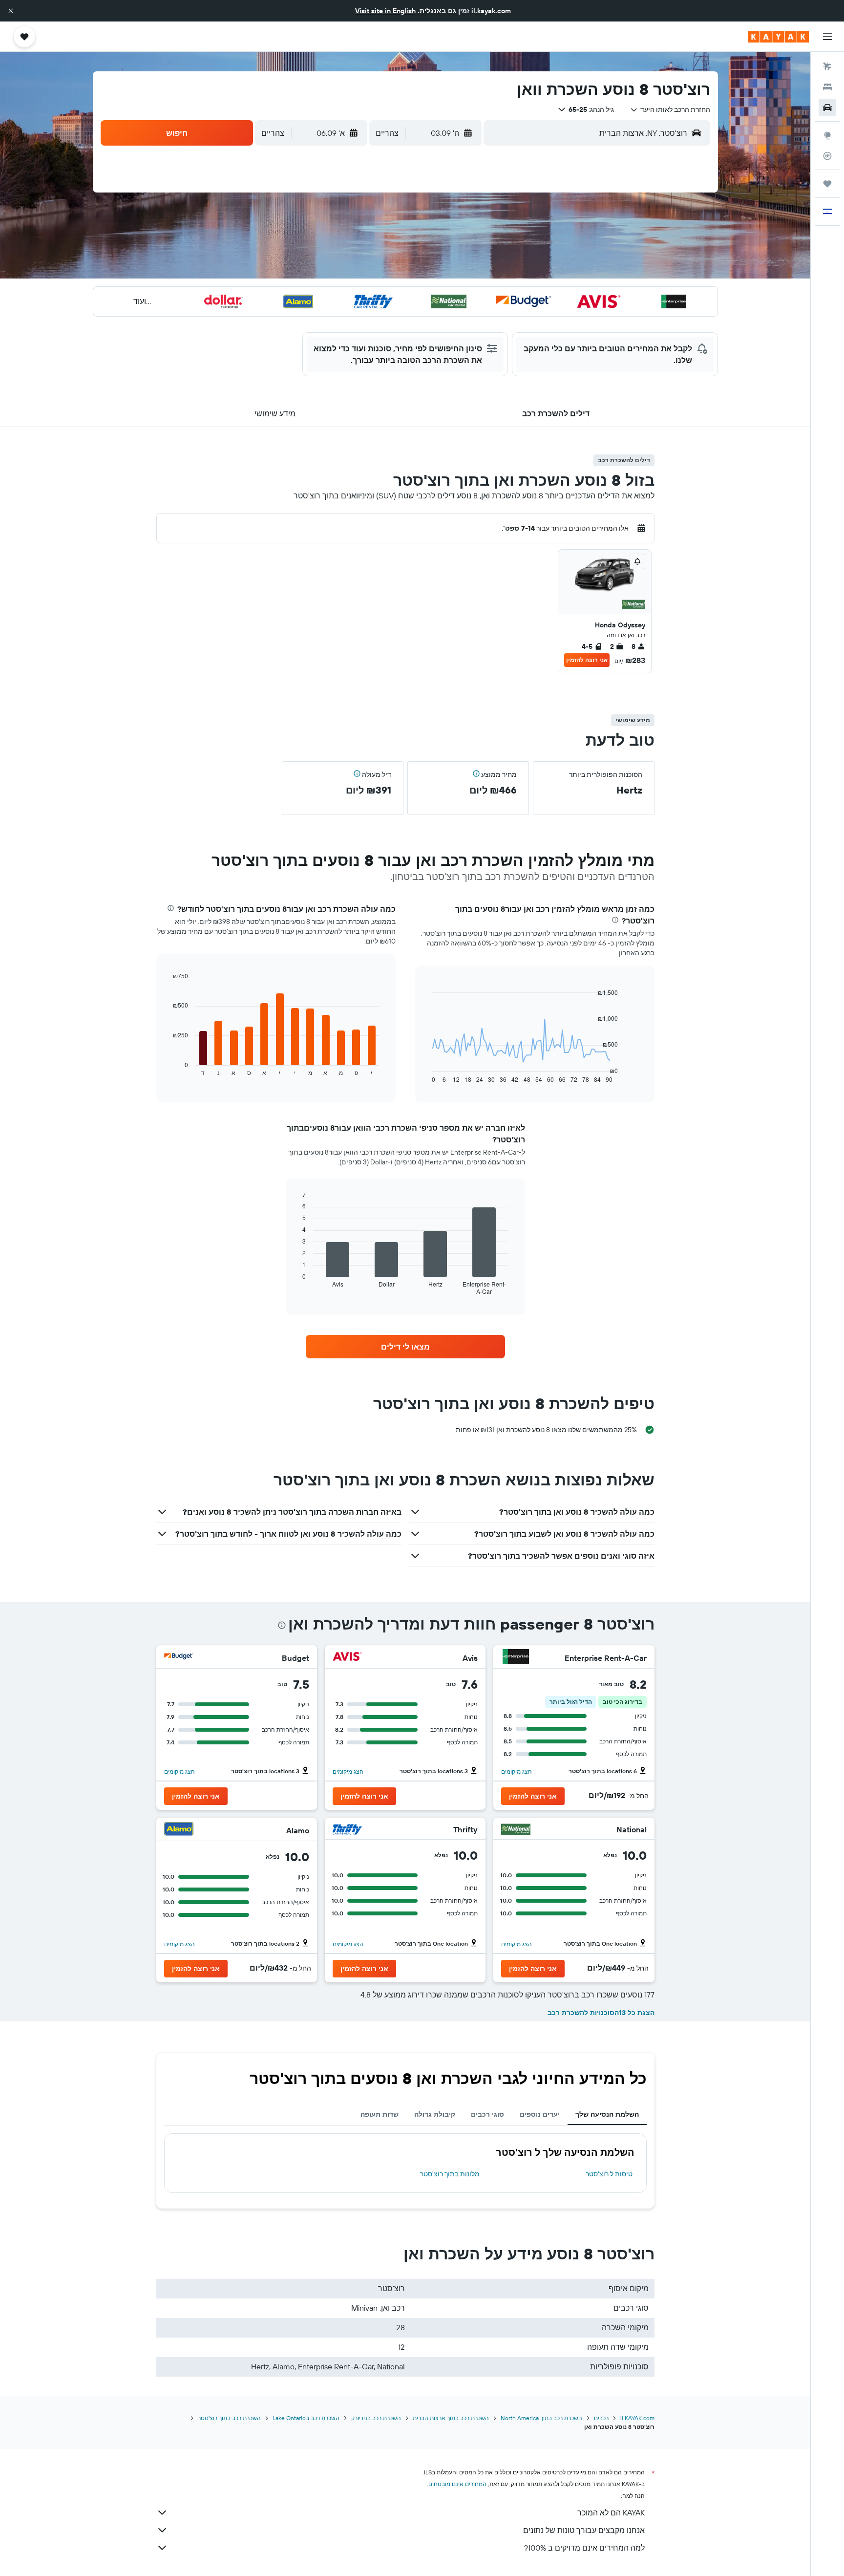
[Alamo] (179, 1830)
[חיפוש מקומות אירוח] (827, 87)
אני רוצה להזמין (587, 660)
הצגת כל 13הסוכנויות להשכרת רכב (601, 2013)
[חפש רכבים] (827, 107)
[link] (405, 1347)
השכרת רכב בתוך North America (541, 2418)
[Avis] (347, 1658)
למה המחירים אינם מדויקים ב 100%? (584, 2548)
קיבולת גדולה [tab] (435, 2114)
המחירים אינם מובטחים (457, 2484)
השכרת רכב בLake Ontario (306, 2418)
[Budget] (179, 1658)
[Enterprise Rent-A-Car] (516, 1658)
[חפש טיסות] (827, 66)
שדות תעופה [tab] (380, 2114)
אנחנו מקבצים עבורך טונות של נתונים (584, 2530)
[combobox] (670, 109)
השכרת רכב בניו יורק (376, 2418)
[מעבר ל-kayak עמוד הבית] (778, 37)
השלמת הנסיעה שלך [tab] (607, 2114)
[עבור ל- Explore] (827, 135)
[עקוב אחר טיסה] (827, 156)
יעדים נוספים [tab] (540, 2114)
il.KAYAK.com (637, 2418)
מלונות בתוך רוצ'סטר (450, 2174)
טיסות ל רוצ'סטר (609, 2174)
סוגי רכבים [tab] (487, 2114)
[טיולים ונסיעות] (827, 184)
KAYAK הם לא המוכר (611, 2512)
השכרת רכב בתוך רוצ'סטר (229, 2418)
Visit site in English (385, 11)
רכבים (601, 2418)
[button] (11, 11)
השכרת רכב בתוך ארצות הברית (451, 2418)
